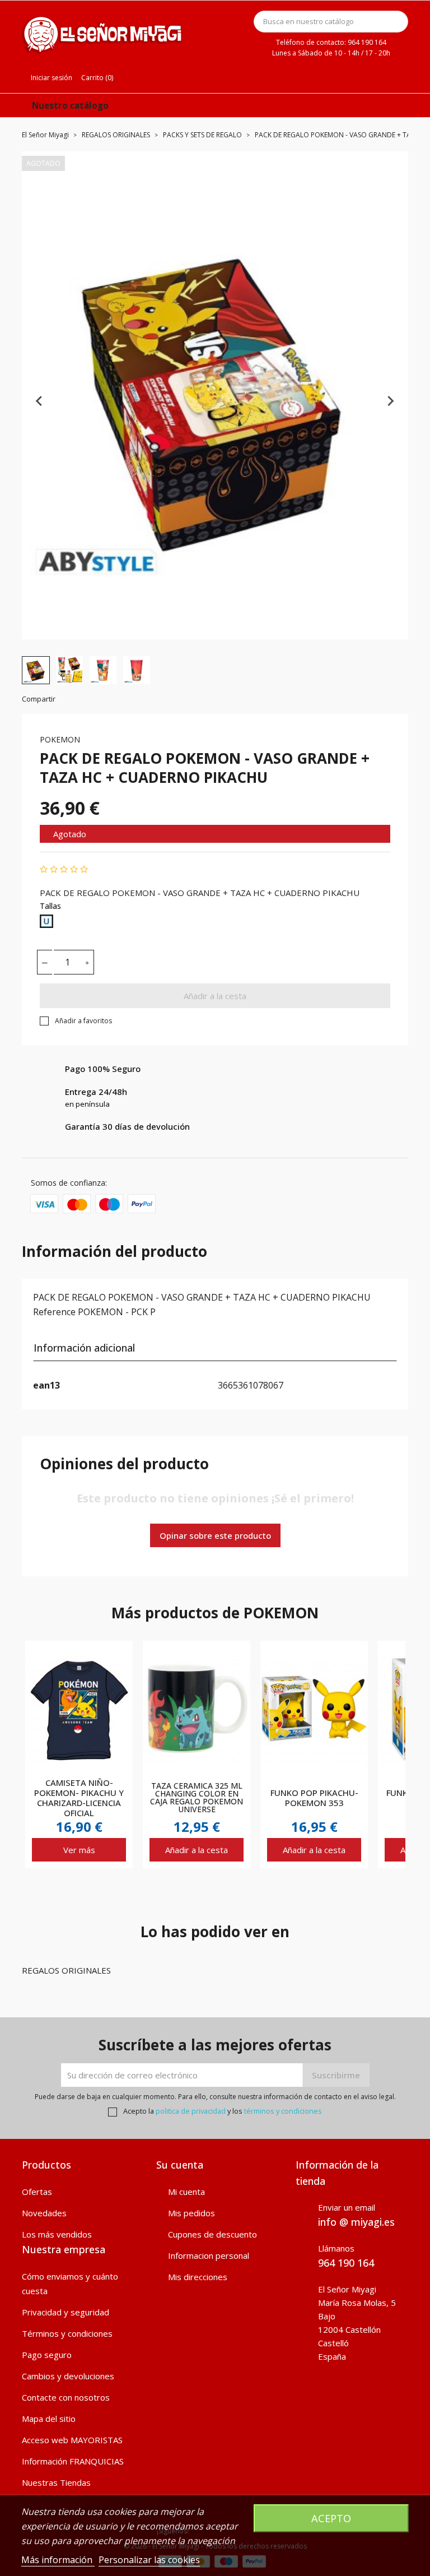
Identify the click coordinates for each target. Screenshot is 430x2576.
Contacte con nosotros (66, 2397)
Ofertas (37, 2192)
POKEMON (60, 739)
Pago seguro (47, 2355)
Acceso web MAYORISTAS (72, 2440)
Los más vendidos (57, 2234)
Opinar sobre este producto (215, 1535)
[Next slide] (390, 401)
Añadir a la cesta (215, 996)
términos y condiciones (283, 2111)
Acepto (331, 2518)
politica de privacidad (191, 2111)
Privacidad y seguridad (66, 2312)
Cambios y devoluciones (68, 2376)
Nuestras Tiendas (56, 2482)
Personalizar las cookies (149, 2560)
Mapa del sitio (49, 2419)
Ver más (79, 1850)
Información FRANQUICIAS (73, 2461)
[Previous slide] (40, 401)
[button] (36, 670)
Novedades (44, 2213)
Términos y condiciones (67, 2333)
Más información (58, 2560)
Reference (54, 1312)
